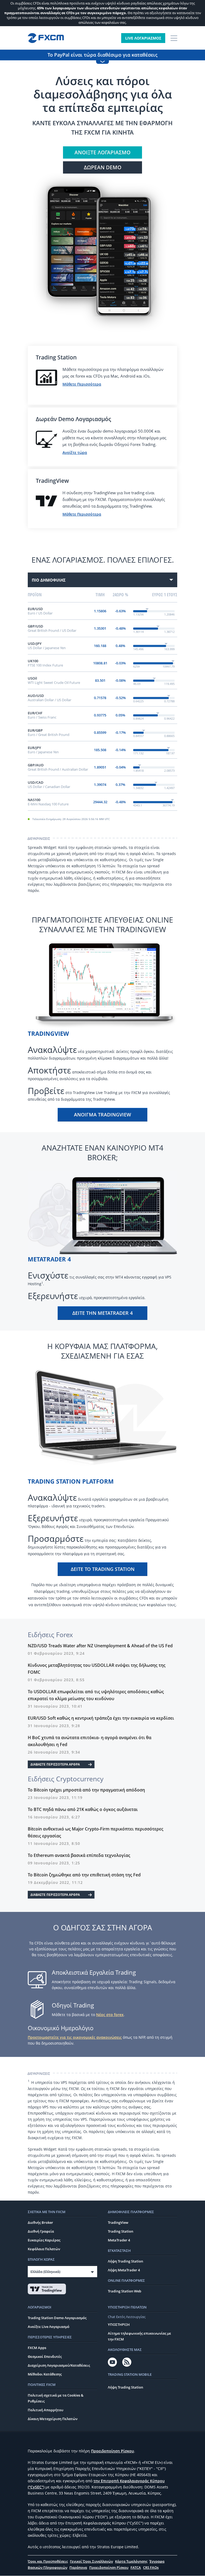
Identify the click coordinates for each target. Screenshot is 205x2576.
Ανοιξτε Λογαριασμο (102, 152)
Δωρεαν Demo (103, 167)
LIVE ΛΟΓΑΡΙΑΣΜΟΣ (143, 38)
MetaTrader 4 (119, 2240)
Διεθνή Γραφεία (41, 2231)
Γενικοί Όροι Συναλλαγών (91, 2561)
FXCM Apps (37, 2348)
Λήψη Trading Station (125, 2261)
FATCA (136, 2567)
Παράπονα (78, 2567)
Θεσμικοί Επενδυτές (45, 2357)
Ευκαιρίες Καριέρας (44, 2240)
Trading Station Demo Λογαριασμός (57, 2318)
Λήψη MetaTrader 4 (124, 2270)
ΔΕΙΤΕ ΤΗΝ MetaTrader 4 (102, 1313)
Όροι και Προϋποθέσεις (48, 2561)
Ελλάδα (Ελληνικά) (45, 2272)
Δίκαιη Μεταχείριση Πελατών (53, 2419)
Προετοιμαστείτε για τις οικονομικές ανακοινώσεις (75, 2037)
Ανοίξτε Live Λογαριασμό (49, 2327)
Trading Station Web (125, 2291)
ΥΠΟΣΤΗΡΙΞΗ (119, 2324)
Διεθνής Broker (40, 2222)
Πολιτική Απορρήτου (46, 2410)
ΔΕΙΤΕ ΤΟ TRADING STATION (103, 1569)
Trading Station (121, 2231)
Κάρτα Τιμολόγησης (131, 2561)
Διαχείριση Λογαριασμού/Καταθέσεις (59, 2365)
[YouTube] (112, 2362)
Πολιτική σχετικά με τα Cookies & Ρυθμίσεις (56, 2398)
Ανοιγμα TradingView (102, 1115)
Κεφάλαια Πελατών (44, 2249)
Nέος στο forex (110, 2015)
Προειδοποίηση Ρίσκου (113, 2451)
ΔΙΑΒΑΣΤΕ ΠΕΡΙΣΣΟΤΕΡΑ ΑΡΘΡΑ (55, 1764)
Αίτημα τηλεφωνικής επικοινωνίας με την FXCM (139, 2336)
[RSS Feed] (127, 2362)
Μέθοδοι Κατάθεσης (45, 2374)
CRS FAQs (151, 2567)
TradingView (118, 2222)
